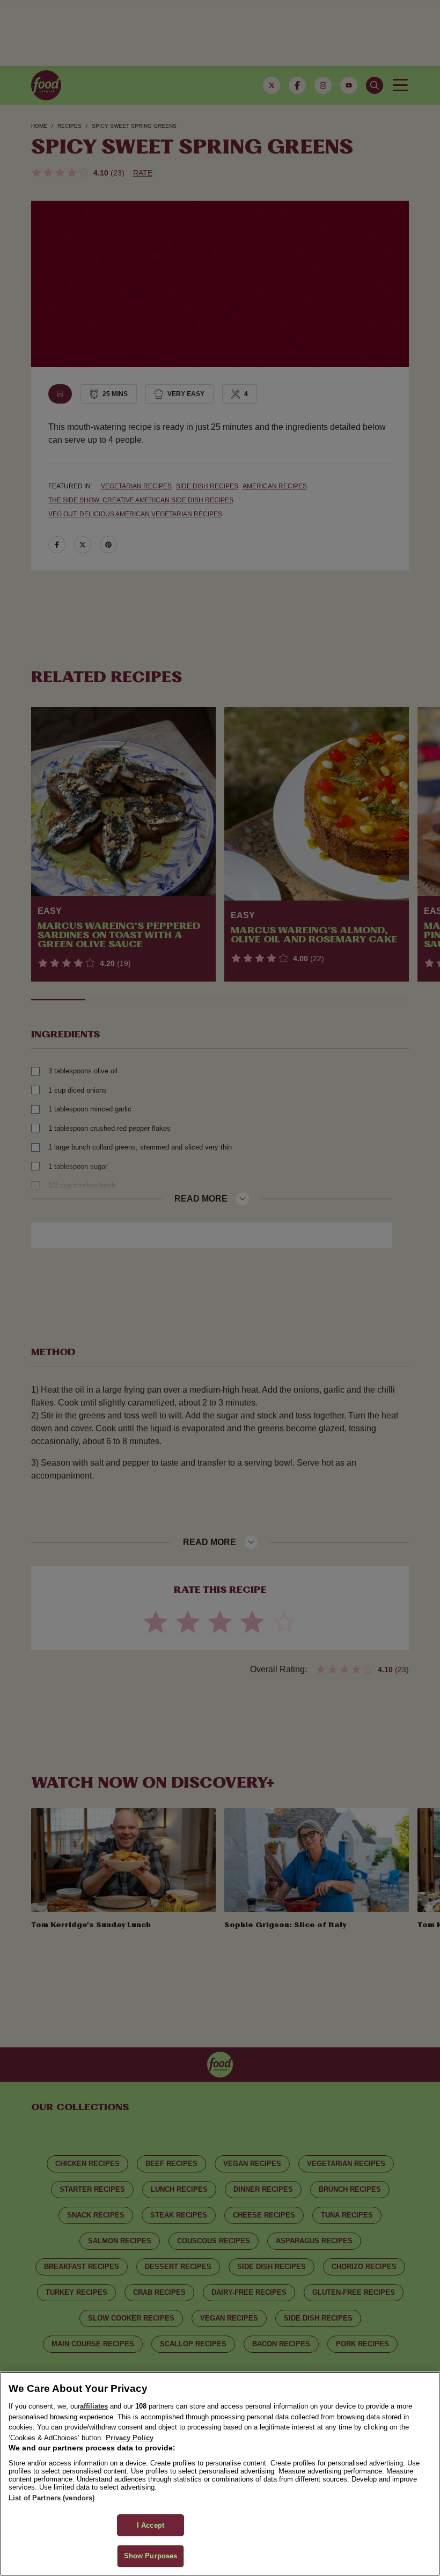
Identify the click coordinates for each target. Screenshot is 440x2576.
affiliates (94, 2406)
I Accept (151, 2525)
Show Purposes (151, 2556)
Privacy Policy (130, 2438)
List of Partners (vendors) (52, 2498)
